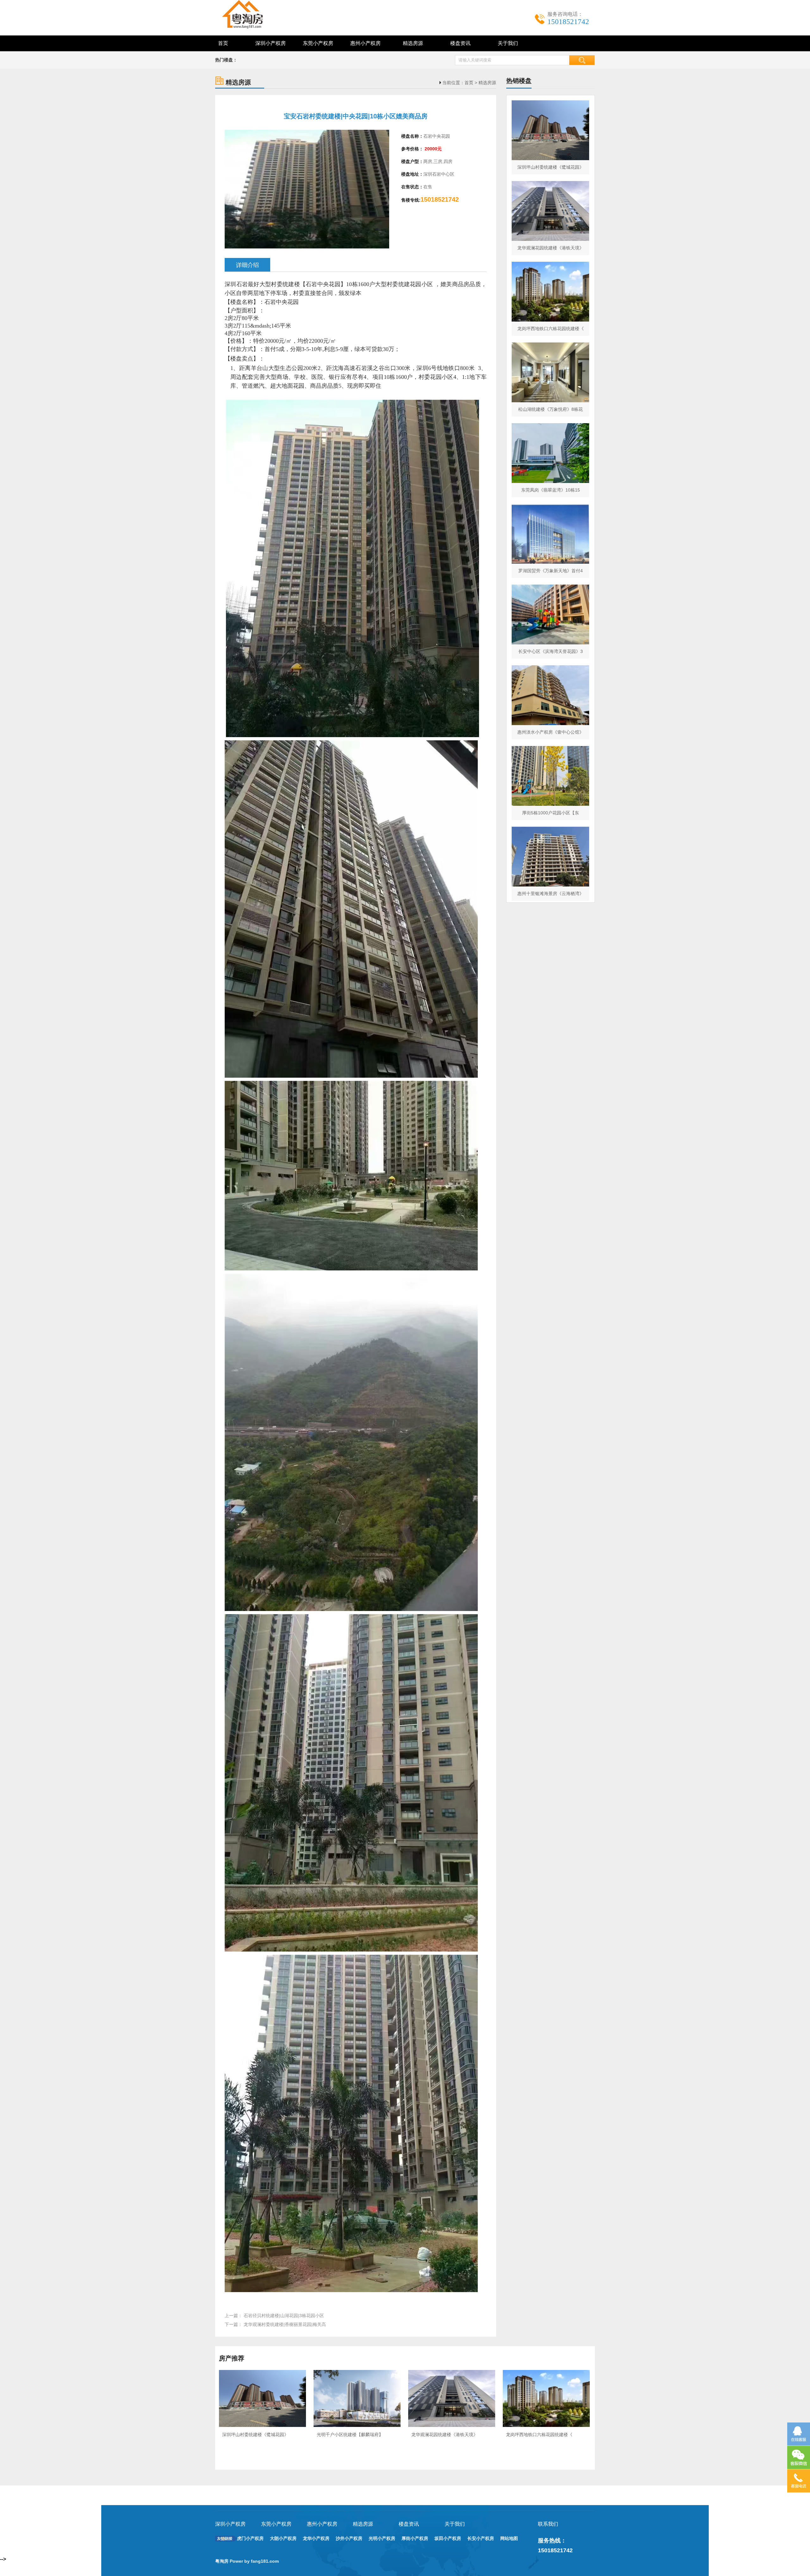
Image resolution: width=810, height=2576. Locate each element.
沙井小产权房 (349, 2538)
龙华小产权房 (316, 2538)
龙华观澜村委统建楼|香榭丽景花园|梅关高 (285, 2324)
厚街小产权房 (415, 2538)
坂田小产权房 (448, 2538)
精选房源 (413, 43)
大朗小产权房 (283, 2538)
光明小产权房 (382, 2538)
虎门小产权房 (250, 2538)
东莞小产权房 (318, 43)
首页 (223, 43)
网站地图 (509, 2538)
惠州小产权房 (365, 43)
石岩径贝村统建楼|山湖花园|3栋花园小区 (284, 2316)
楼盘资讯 (460, 43)
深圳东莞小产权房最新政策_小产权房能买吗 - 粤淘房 (250, 14)
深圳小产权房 (271, 43)
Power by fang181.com (255, 2561)
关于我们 (508, 43)
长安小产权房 (481, 2538)
